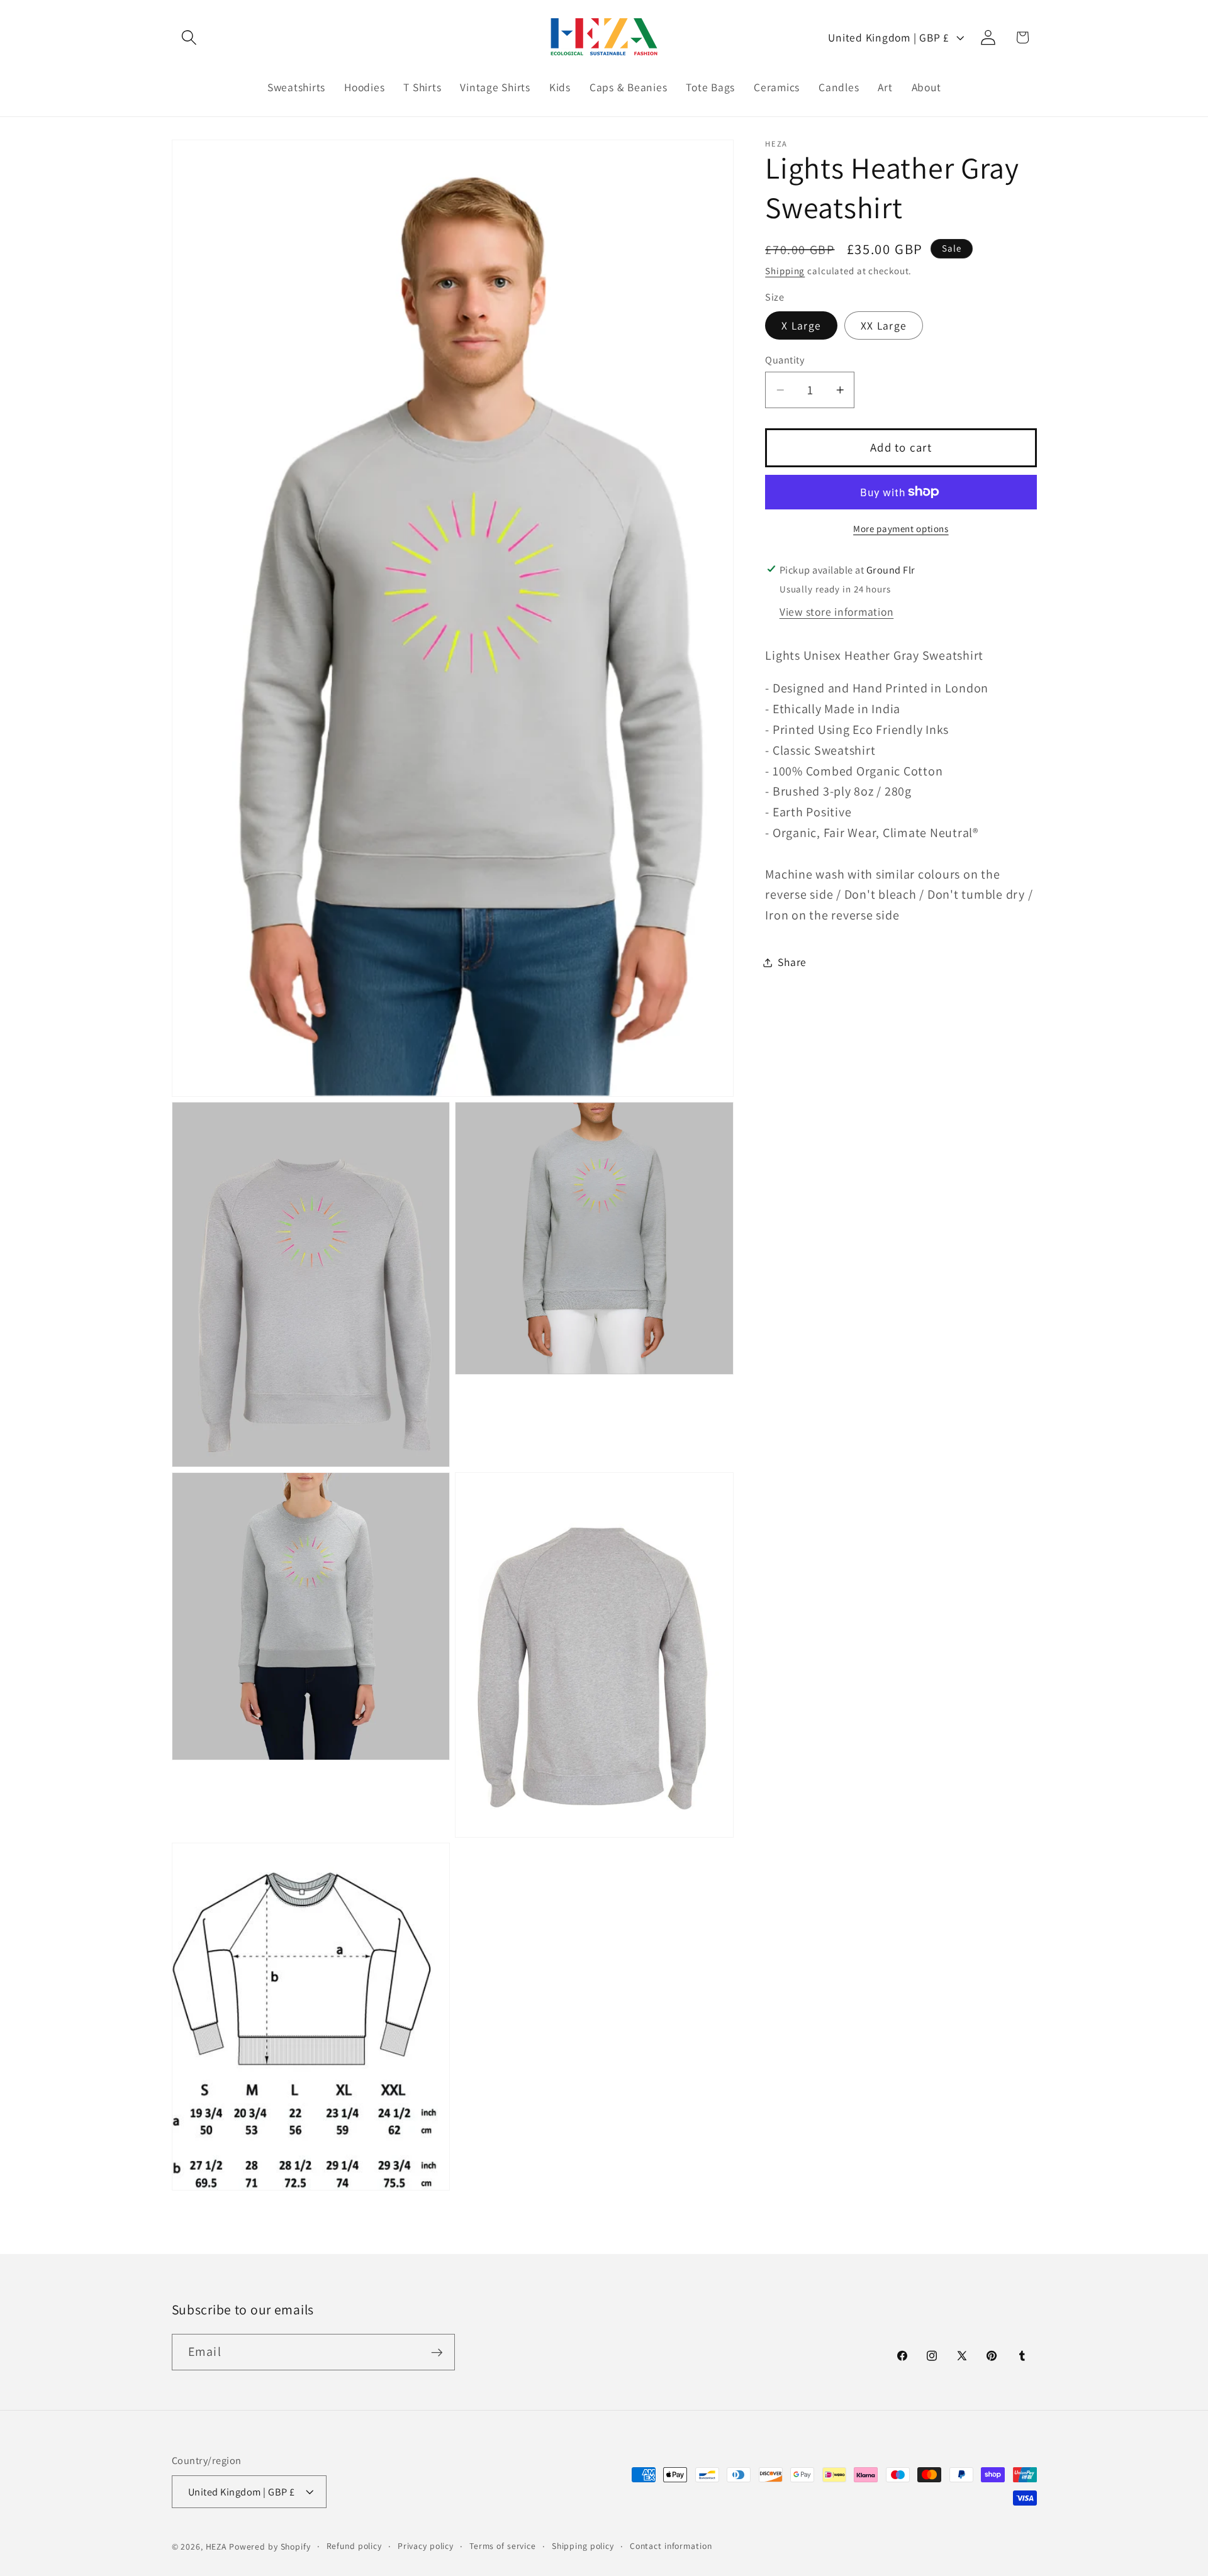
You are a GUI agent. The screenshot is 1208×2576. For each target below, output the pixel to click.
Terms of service (503, 2545)
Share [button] (792, 962)
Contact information (671, 2545)
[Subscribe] (437, 2352)
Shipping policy (583, 2545)
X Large (801, 325)
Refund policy (354, 2545)
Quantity (785, 359)
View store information (837, 612)
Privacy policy (426, 2545)
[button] (189, 37)
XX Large (884, 325)
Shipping (785, 271)
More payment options (901, 529)
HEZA (216, 2546)
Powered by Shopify (270, 2546)
